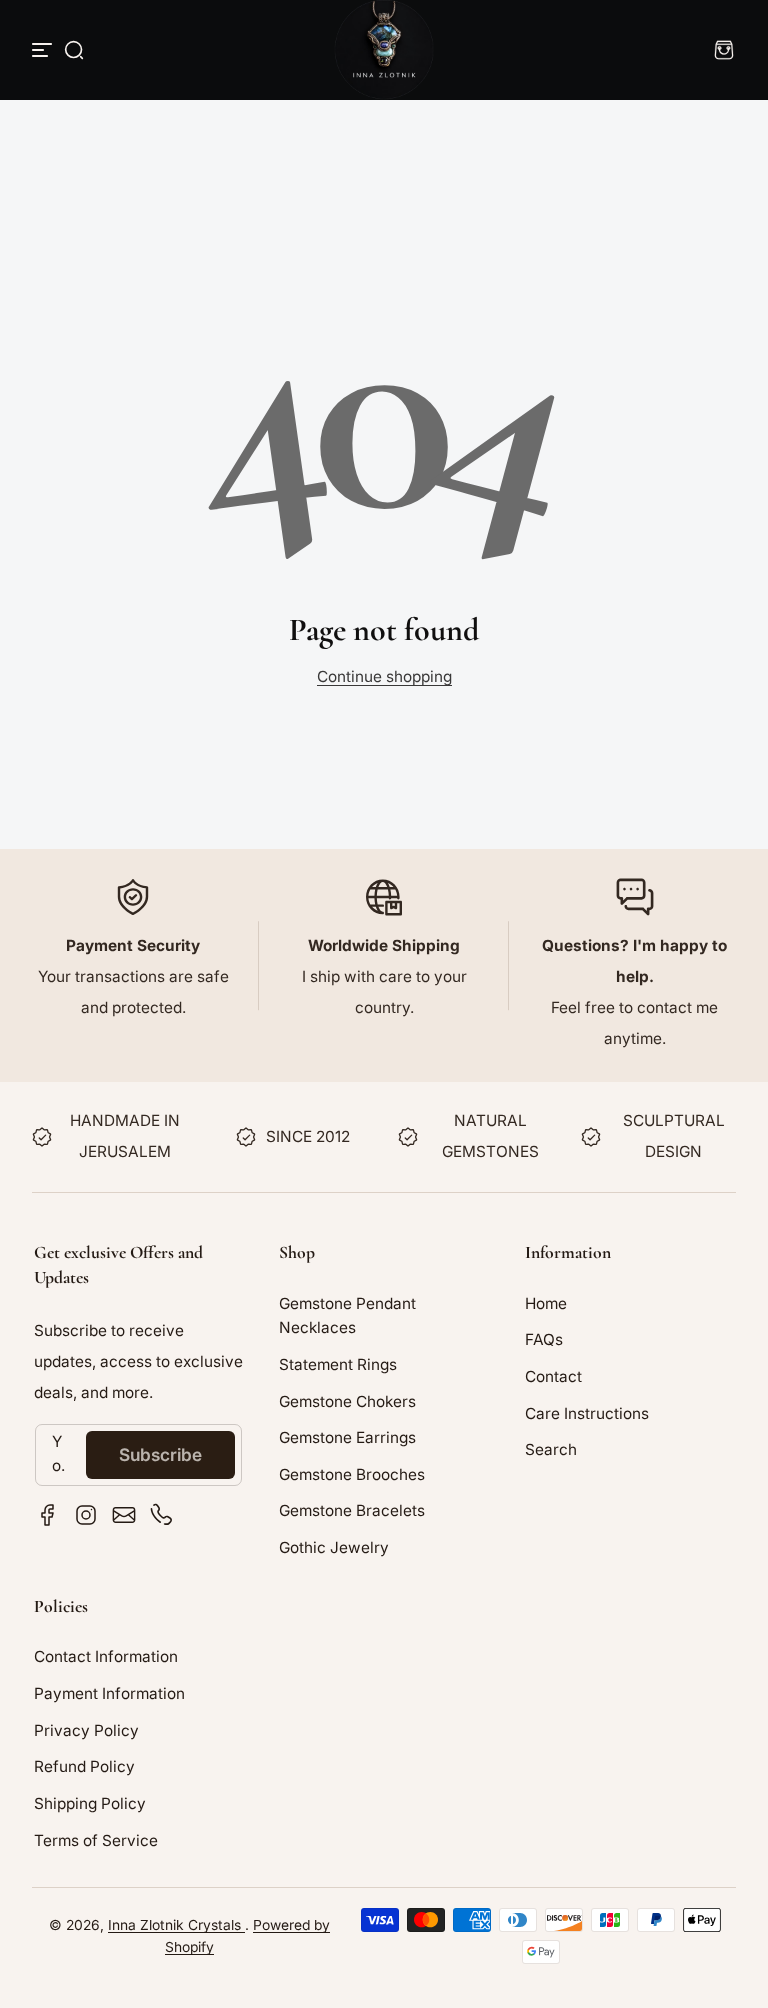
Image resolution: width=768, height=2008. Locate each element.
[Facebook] (48, 1515)
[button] (74, 50)
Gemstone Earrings (347, 1437)
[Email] (124, 1515)
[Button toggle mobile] (44, 50)
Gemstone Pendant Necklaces (347, 1316)
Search (551, 1449)
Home (546, 1303)
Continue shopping (384, 676)
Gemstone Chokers (347, 1401)
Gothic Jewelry (334, 1547)
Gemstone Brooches (352, 1474)
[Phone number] (162, 1515)
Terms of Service (96, 1840)
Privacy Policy (86, 1730)
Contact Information (106, 1656)
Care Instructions (587, 1413)
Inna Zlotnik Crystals (176, 1925)
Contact (553, 1376)
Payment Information (109, 1693)
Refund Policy (84, 1766)
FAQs (544, 1339)
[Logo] (384, 50)
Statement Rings (338, 1364)
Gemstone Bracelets (352, 1510)
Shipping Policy (90, 1803)
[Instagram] (86, 1515)
